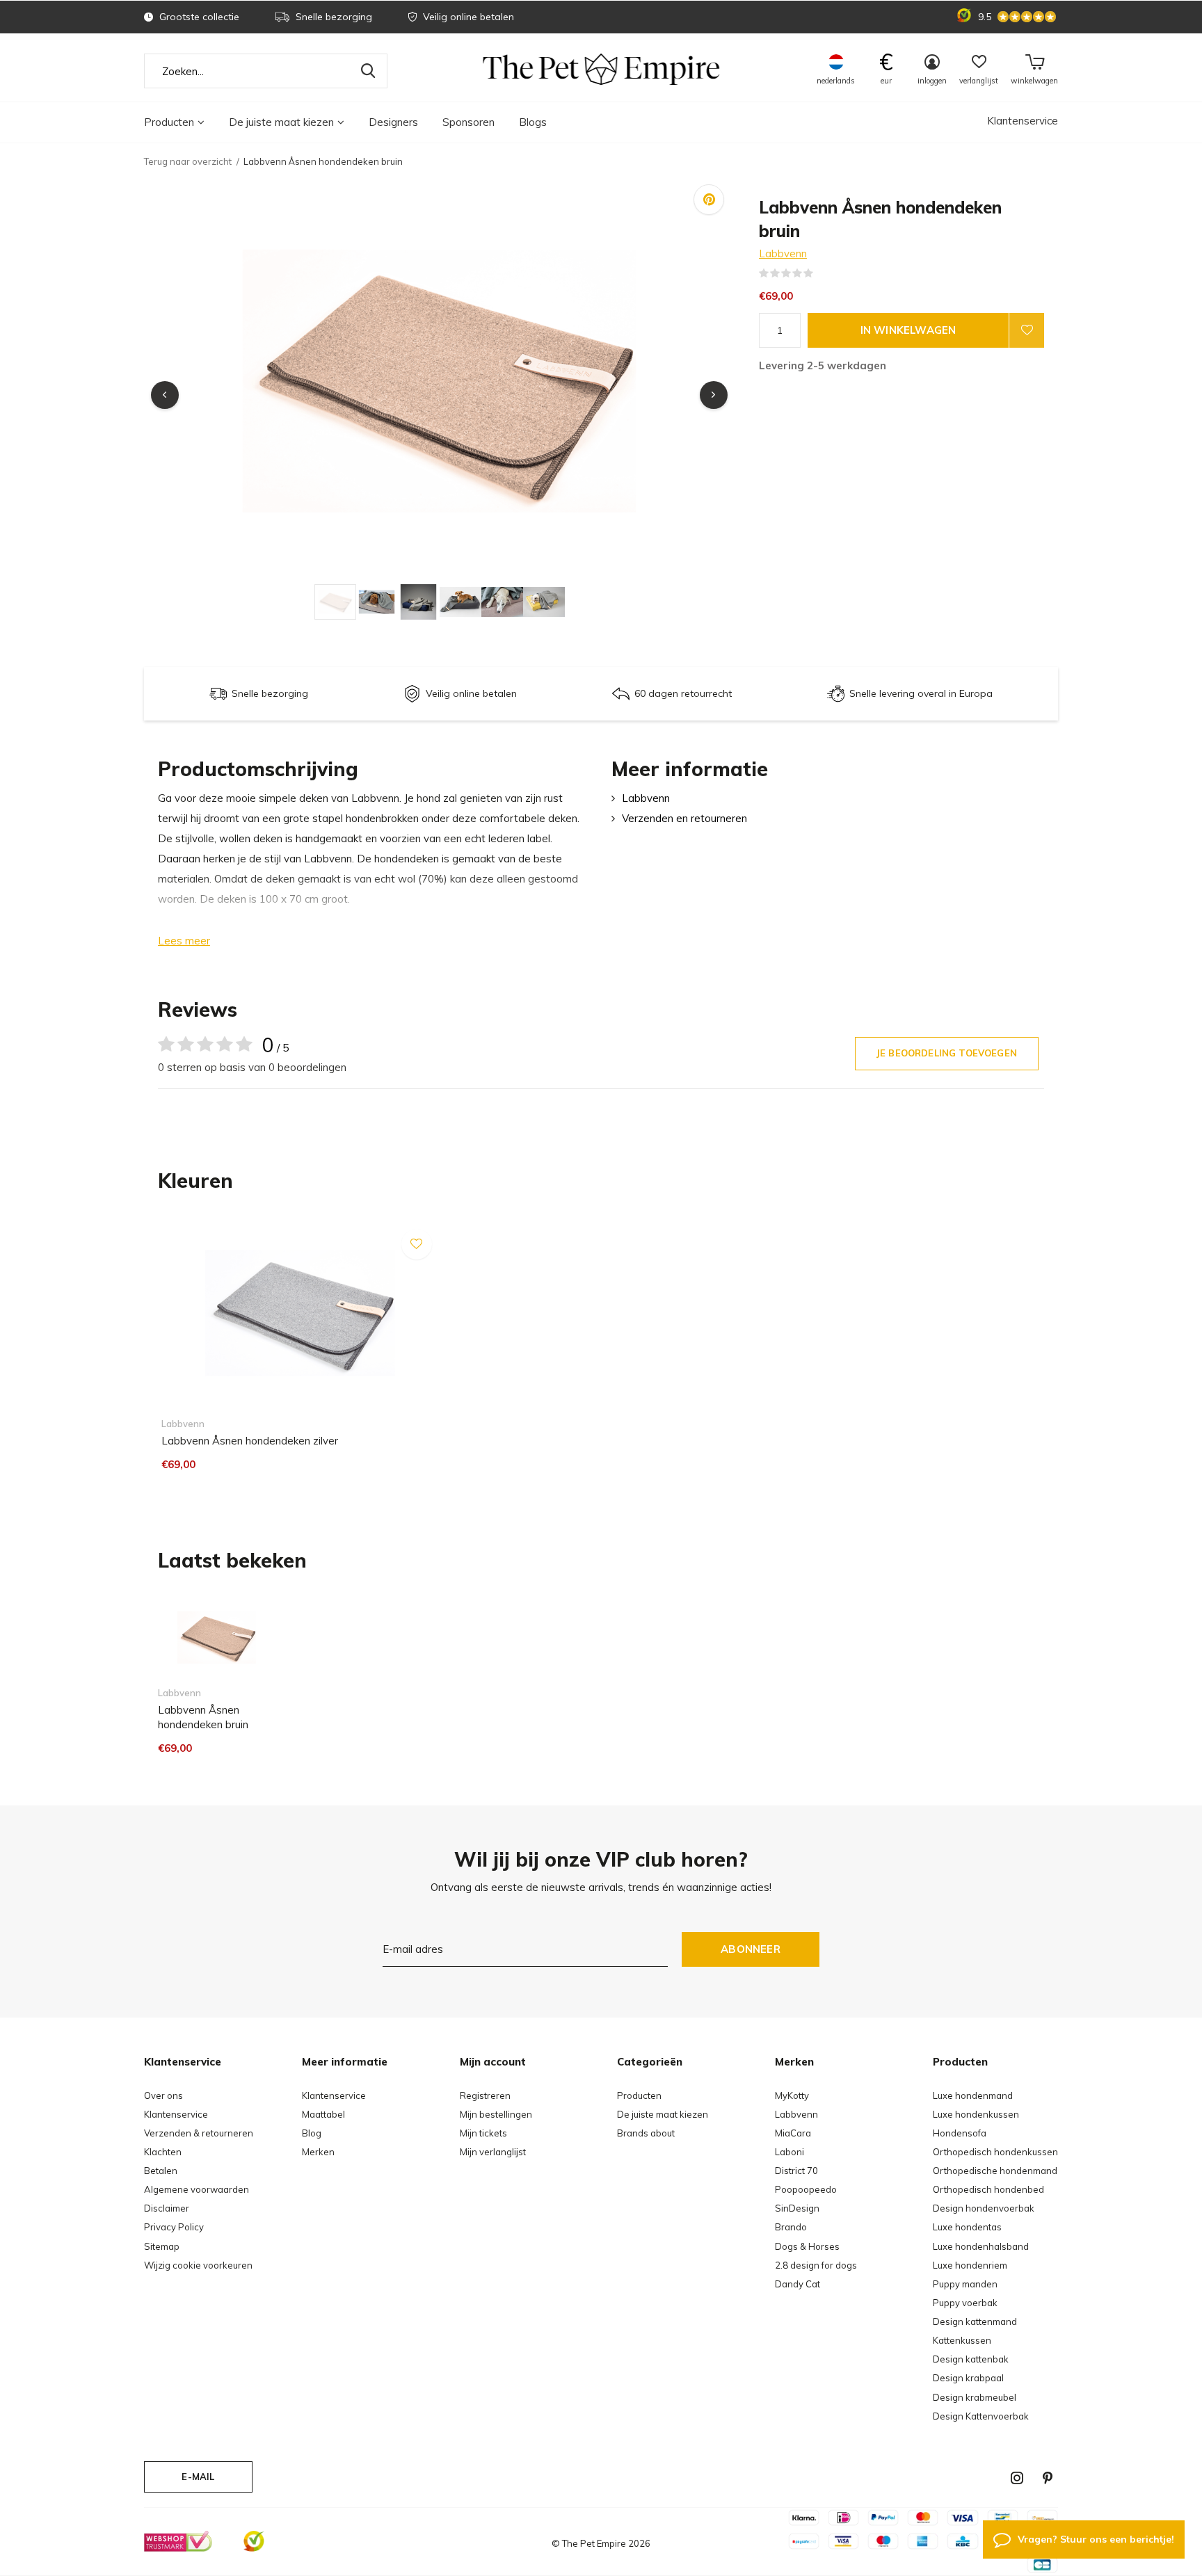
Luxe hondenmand (973, 2095)
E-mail (198, 2477)
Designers (393, 122)
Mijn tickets (483, 2133)
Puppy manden (965, 2284)
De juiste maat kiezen (281, 122)
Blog (312, 2133)
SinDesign (797, 2208)
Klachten (163, 2152)
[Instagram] (1017, 2478)
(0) (822, 273)
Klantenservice (1023, 121)
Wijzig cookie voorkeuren (198, 2265)
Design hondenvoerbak (984, 2208)
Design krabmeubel (975, 2397)
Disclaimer (167, 2208)
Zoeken (368, 71)
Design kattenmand (975, 2321)
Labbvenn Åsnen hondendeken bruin (203, 1717)
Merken (318, 2152)
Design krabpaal (968, 2378)
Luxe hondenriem (970, 2265)
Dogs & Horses (807, 2246)
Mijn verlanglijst (493, 2152)
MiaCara (793, 2133)
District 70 (796, 2171)
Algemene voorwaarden (197, 2189)
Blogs (533, 122)
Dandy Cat (798, 2284)
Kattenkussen (962, 2340)
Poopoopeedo (806, 2189)
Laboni (790, 2152)
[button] (335, 602)
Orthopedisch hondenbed (988, 2189)
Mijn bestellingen (496, 2114)
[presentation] (165, 395)
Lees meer (184, 941)
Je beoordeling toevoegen (947, 1053)
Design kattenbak (971, 2359)
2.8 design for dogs (816, 2265)
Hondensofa (960, 2133)
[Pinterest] (1048, 2478)
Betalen (161, 2171)
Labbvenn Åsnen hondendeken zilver (250, 1441)
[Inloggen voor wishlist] (1027, 330)
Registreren (485, 2095)
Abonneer (751, 1949)
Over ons (163, 2095)
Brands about (646, 2133)
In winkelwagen (908, 330)
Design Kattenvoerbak (981, 2416)
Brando (791, 2227)
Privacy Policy (174, 2227)
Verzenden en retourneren (684, 818)
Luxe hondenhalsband (981, 2246)
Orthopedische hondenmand (995, 2171)
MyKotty (792, 2095)
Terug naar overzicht (188, 161)
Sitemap (162, 2246)
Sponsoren (468, 122)
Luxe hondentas (967, 2227)
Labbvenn (783, 253)
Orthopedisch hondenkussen (995, 2152)
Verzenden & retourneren (199, 2133)
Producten (169, 122)
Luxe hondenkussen (976, 2114)
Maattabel (323, 2114)
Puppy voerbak (965, 2303)
